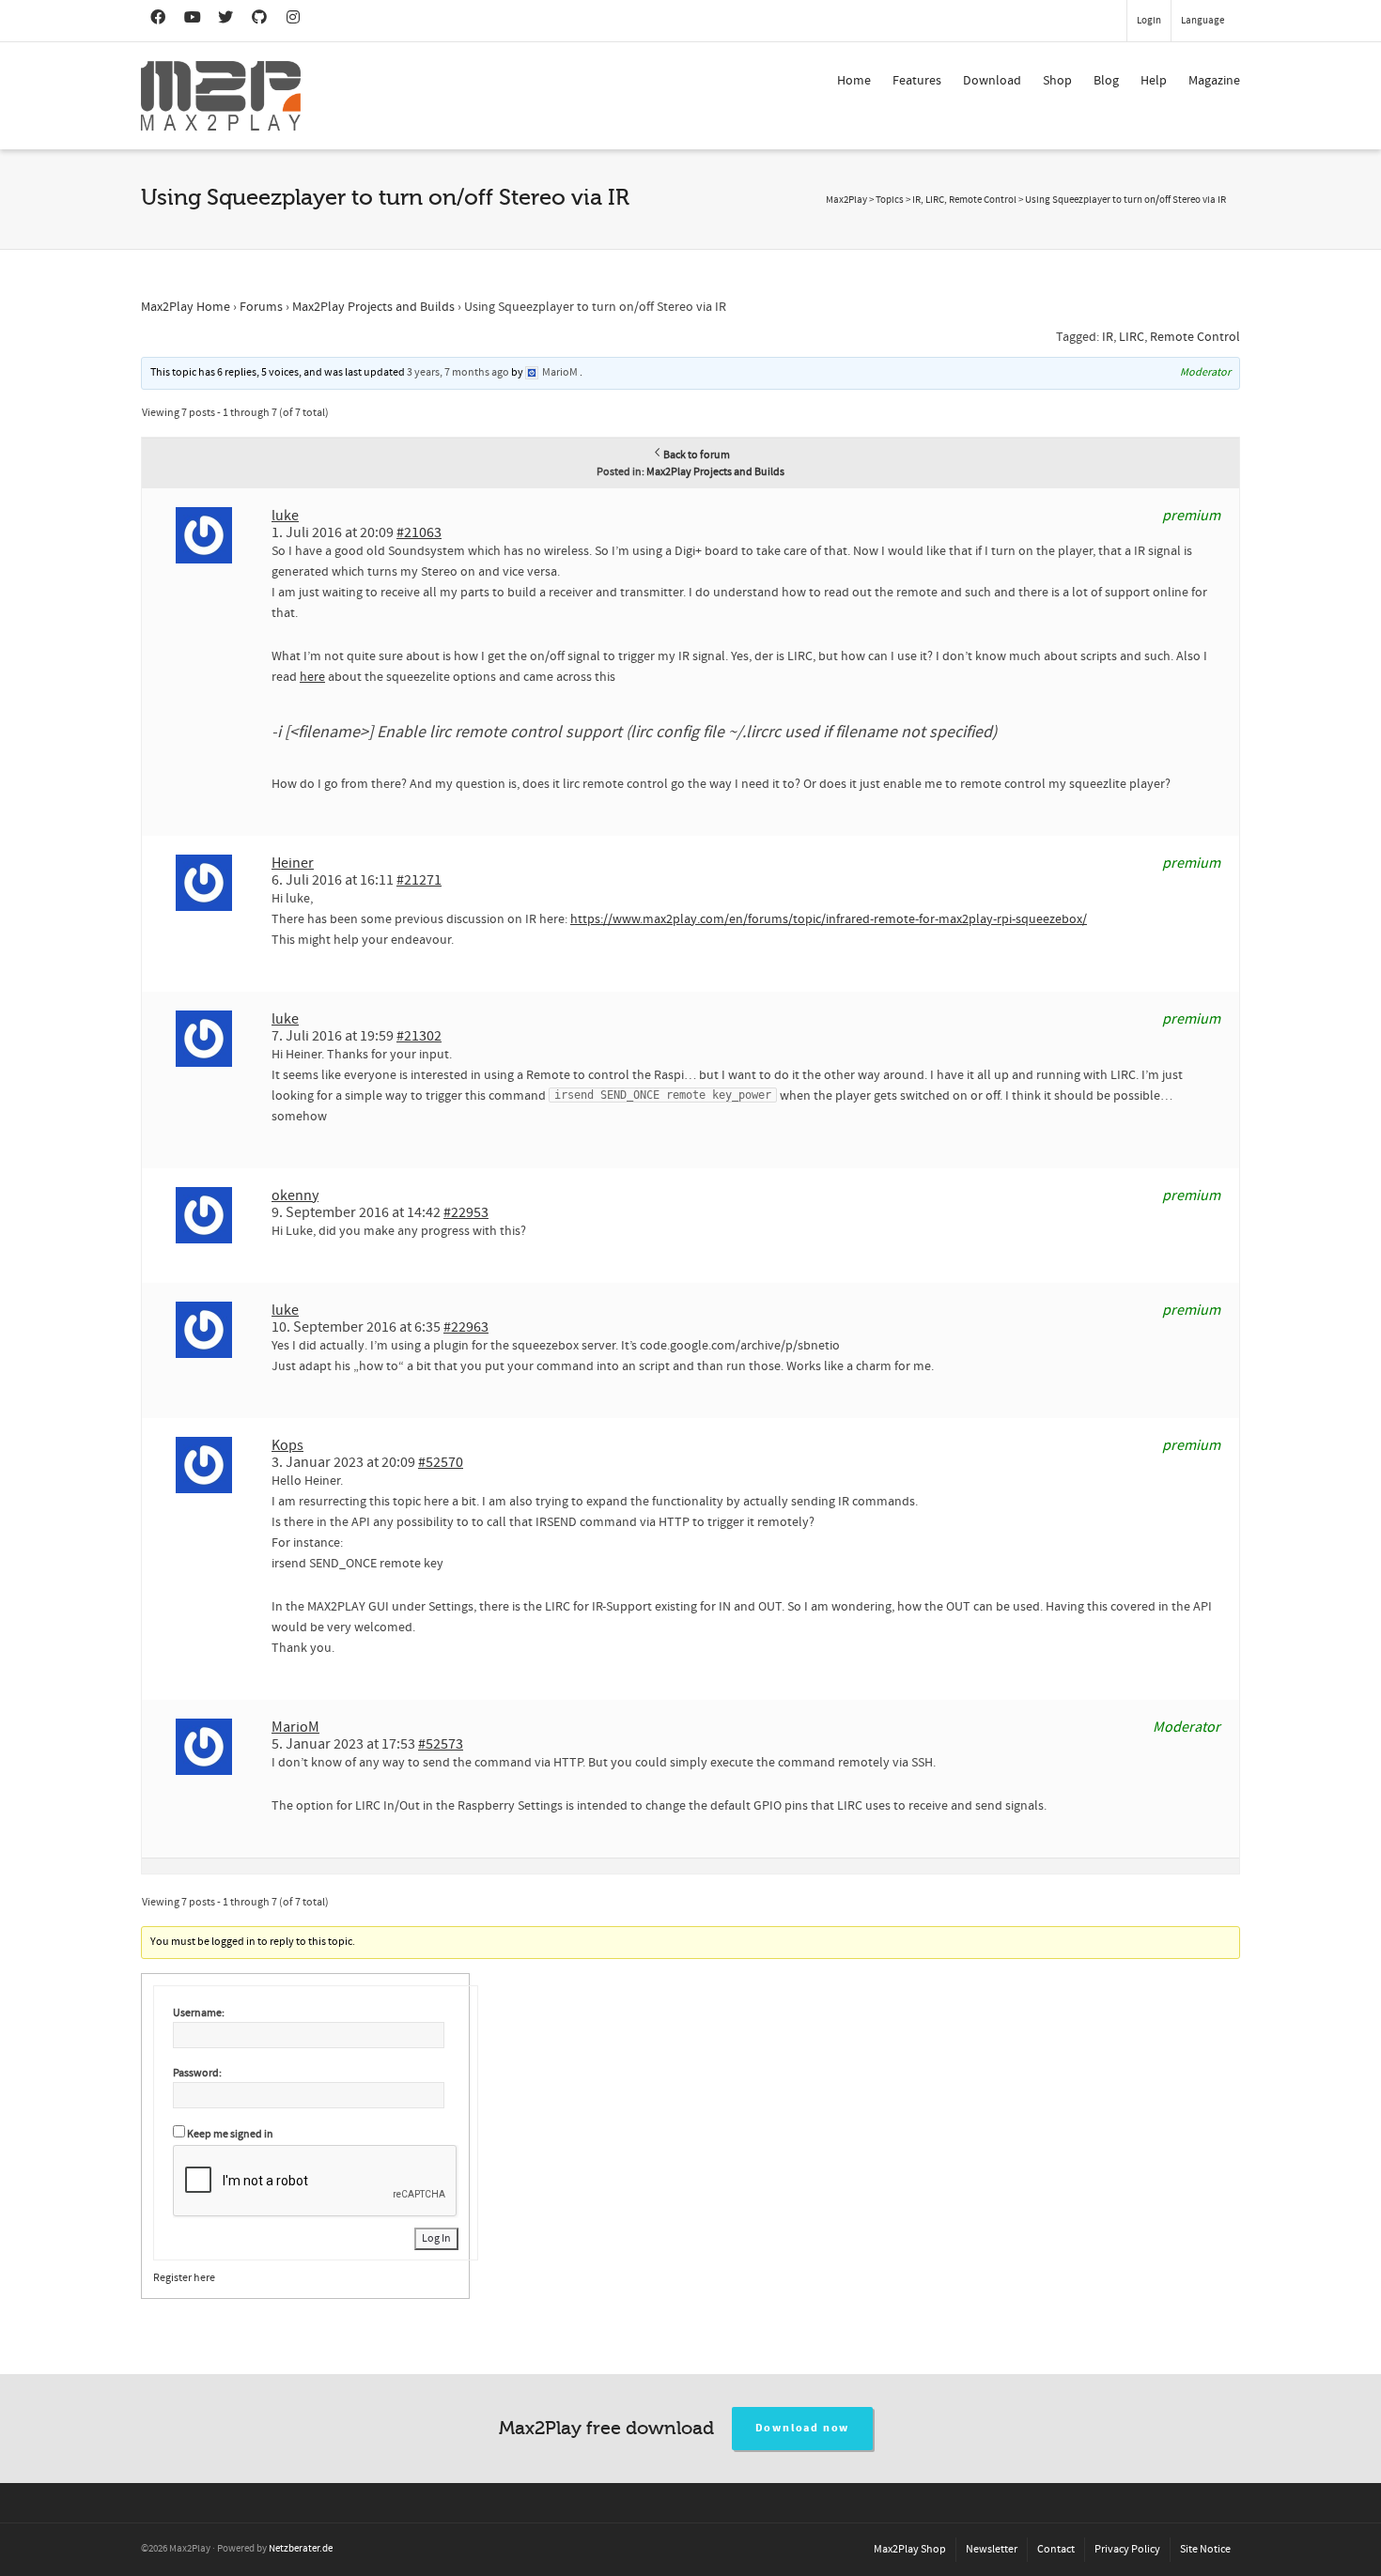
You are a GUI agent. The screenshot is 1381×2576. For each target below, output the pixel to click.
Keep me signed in (230, 2134)
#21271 (419, 880)
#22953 (466, 1212)
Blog (1106, 81)
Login (1149, 21)
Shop (1057, 81)
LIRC (1132, 337)
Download (992, 81)
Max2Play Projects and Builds (373, 307)
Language (1203, 21)
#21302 (419, 1036)
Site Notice (1205, 2549)
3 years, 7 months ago (458, 372)
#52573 (441, 1744)
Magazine (1214, 81)
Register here (184, 2278)
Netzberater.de (301, 2549)
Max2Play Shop (910, 2549)
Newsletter (992, 2549)
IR (1108, 337)
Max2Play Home (186, 307)
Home (854, 81)
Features (917, 81)
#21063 (419, 532)
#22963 (466, 1327)
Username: (199, 2013)
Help (1154, 81)
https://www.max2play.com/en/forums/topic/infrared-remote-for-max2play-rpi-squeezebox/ (829, 919)
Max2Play (846, 200)
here (312, 677)
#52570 (441, 1462)
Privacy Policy (1127, 2549)
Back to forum (697, 455)
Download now (803, 2428)
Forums (261, 307)
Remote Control (1195, 337)
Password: (197, 2073)
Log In (436, 2238)
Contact (1056, 2549)
